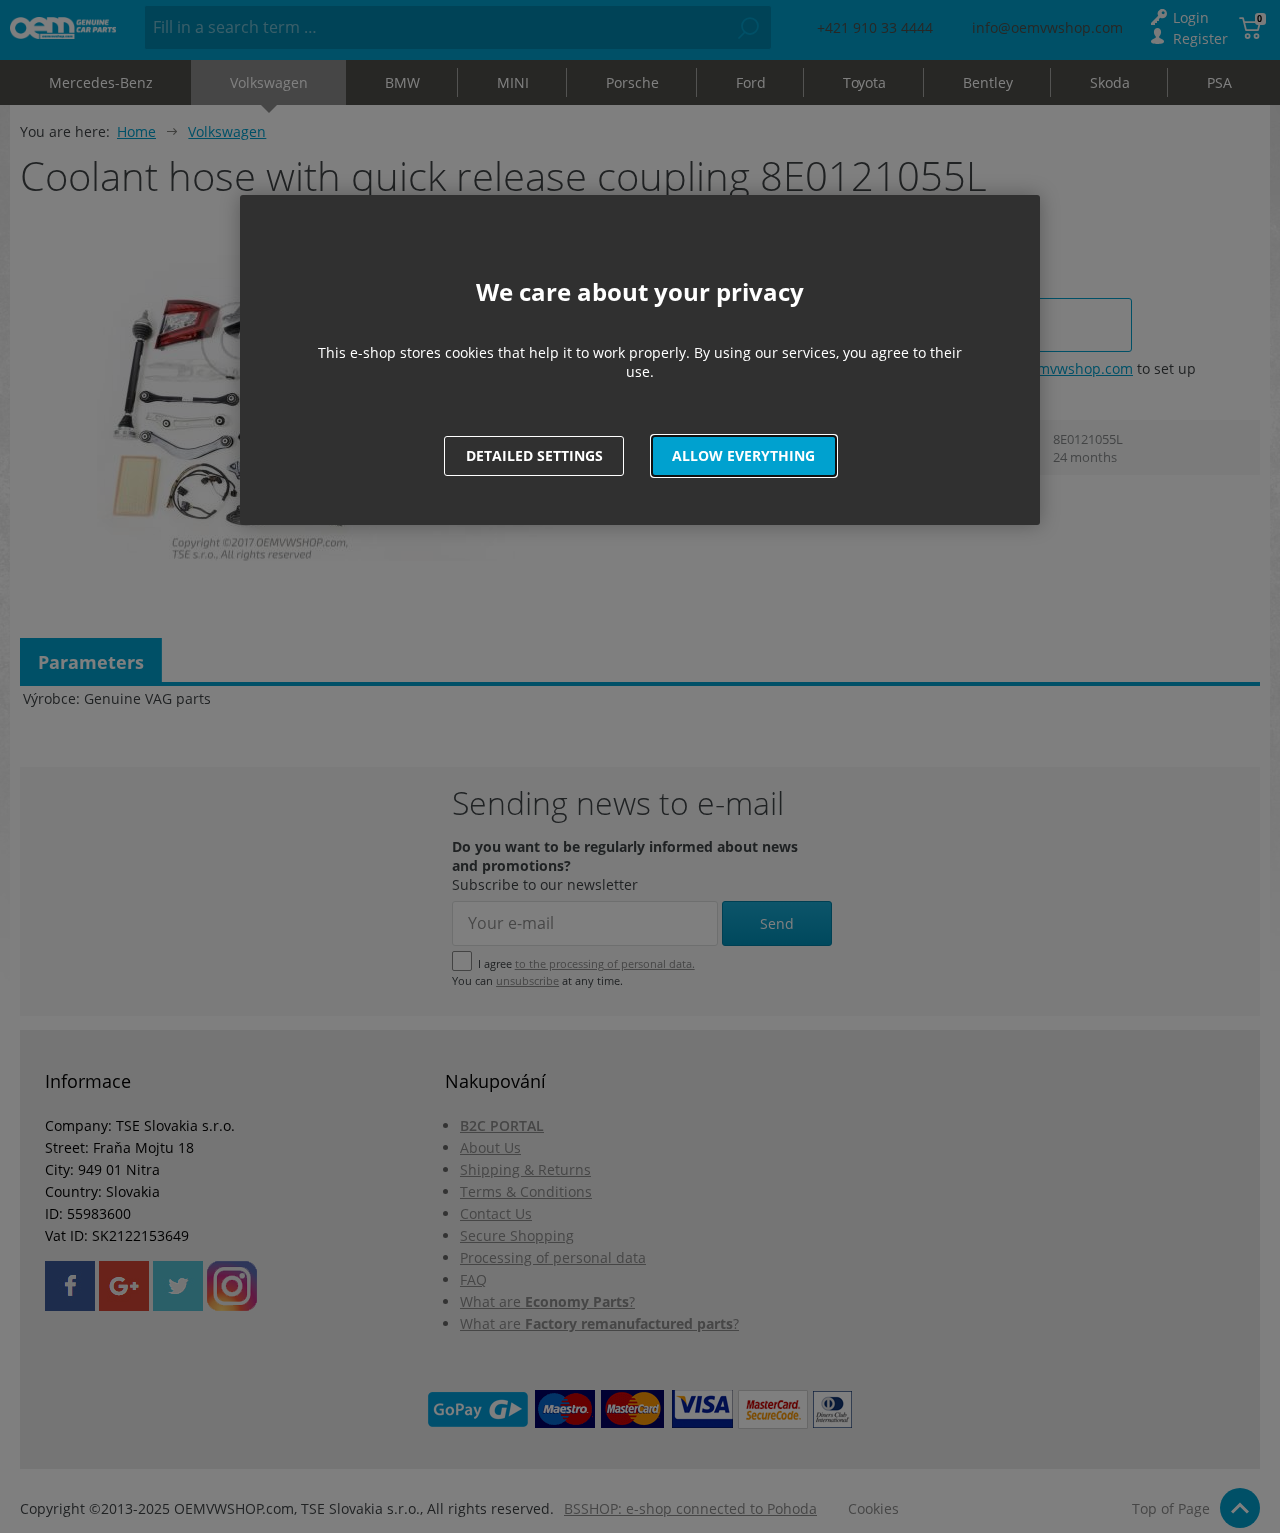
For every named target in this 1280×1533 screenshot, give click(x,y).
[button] (744, 456)
